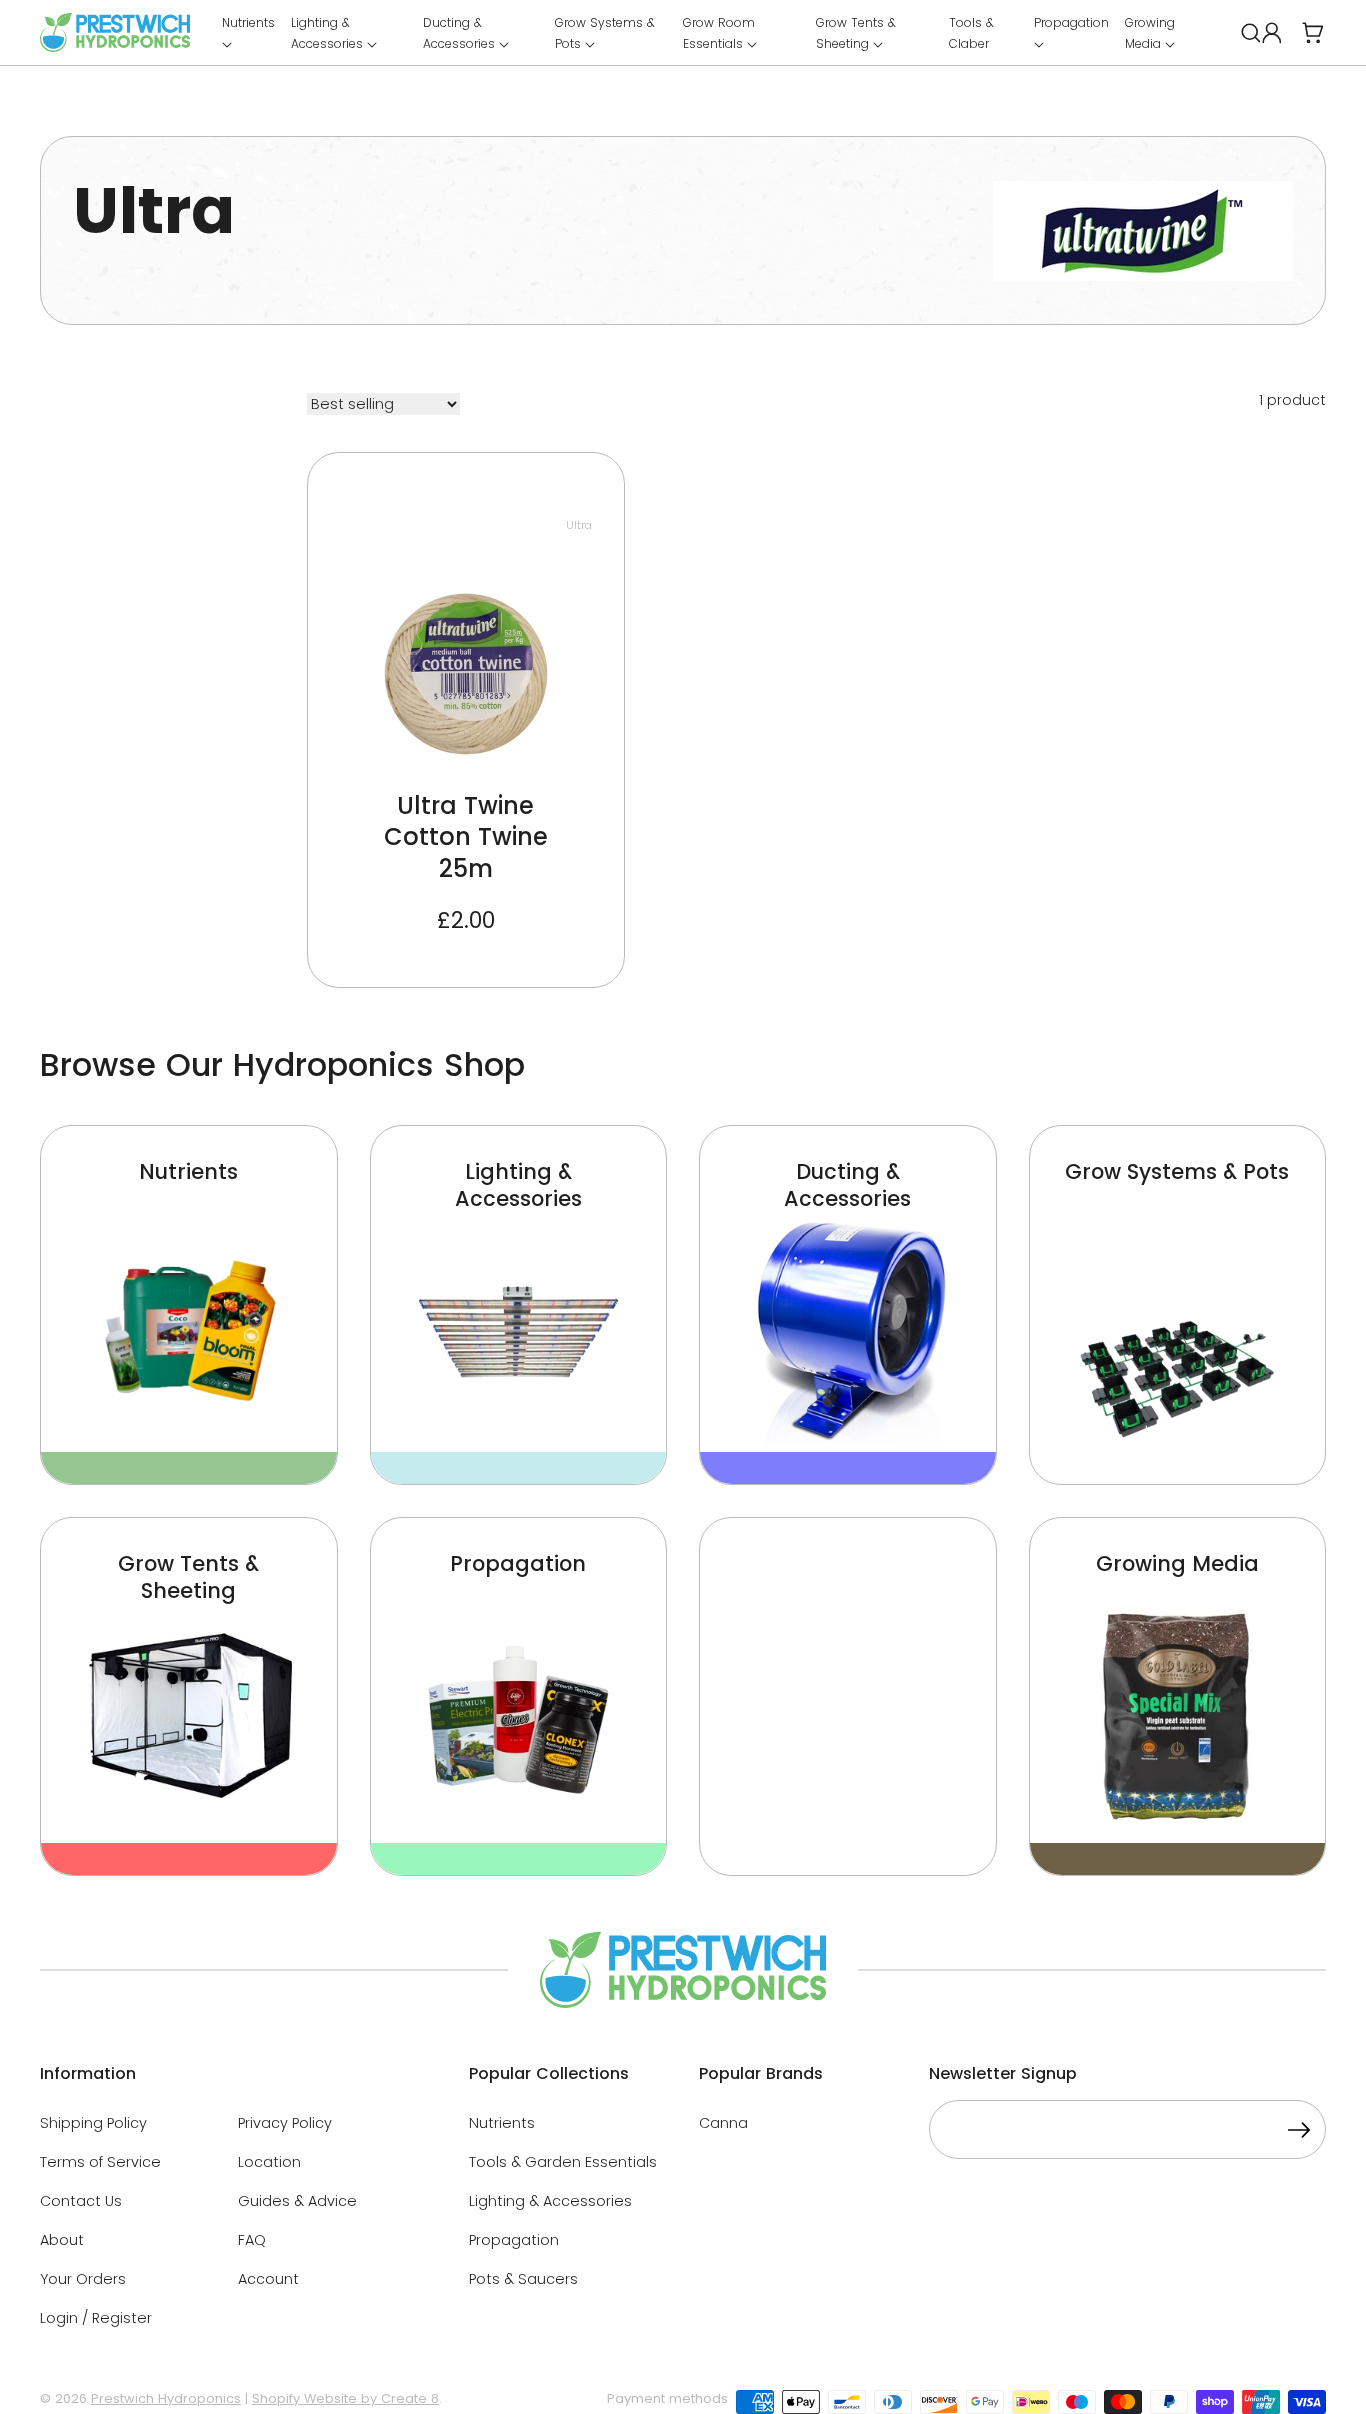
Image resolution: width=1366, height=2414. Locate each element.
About (62, 2240)
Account (268, 2279)
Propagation (514, 2240)
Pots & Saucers (523, 2279)
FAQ (252, 2240)
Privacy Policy (285, 2123)
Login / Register (96, 2318)
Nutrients (502, 2123)
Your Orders (83, 2279)
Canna (723, 2123)
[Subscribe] (1299, 2132)
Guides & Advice (297, 2201)
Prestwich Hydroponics (166, 2398)
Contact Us (81, 2201)
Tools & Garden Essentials (563, 2162)
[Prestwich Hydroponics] (115, 32)
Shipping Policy (93, 2123)
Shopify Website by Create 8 (345, 2398)
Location (269, 2162)
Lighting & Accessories (550, 2201)
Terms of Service (100, 2162)
